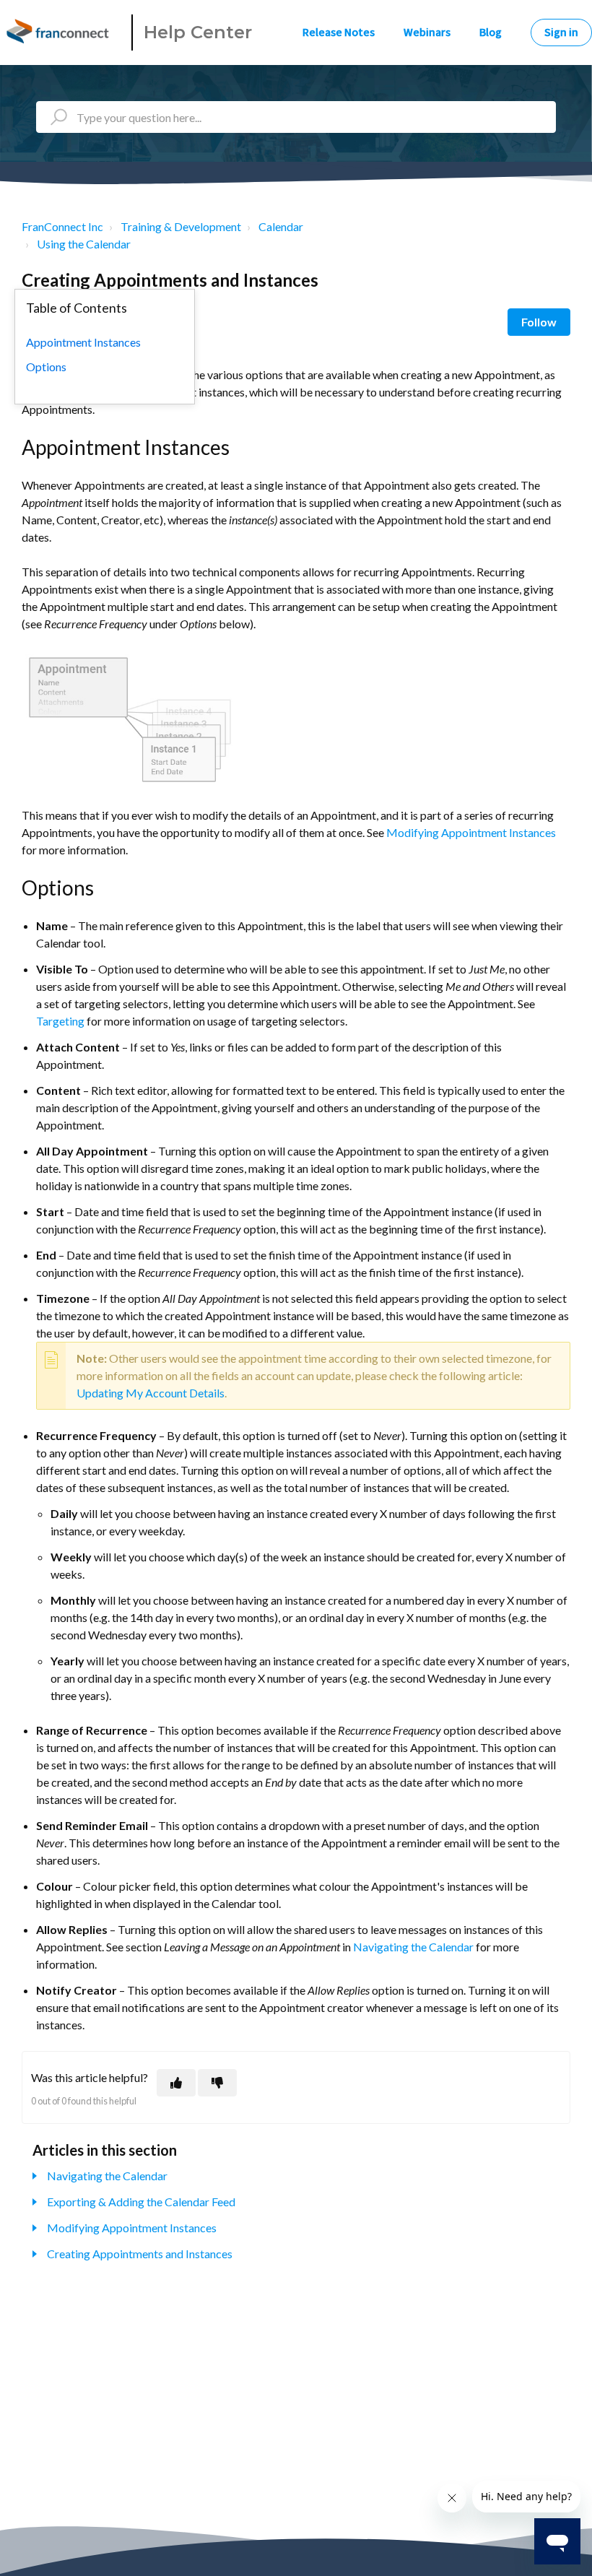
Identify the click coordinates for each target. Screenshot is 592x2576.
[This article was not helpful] (217, 2083)
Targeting (60, 1021)
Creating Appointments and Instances (140, 2254)
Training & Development (181, 226)
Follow (539, 322)
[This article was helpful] (176, 2083)
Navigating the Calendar (413, 1947)
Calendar (281, 226)
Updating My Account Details (151, 1393)
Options (46, 367)
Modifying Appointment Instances (471, 832)
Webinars (427, 32)
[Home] (60, 32)
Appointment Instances (83, 342)
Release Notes (339, 32)
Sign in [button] (561, 32)
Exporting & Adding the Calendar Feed (141, 2202)
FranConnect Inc (62, 226)
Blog (491, 32)
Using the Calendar (84, 244)
